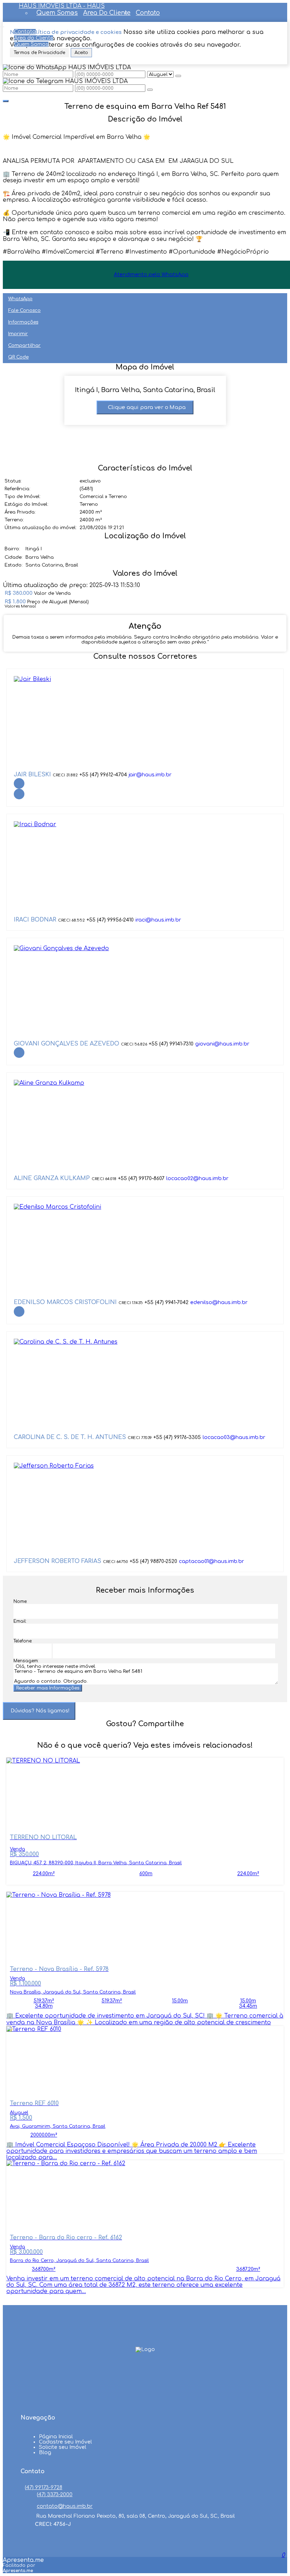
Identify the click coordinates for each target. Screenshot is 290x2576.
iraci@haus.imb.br (158, 920)
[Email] (145, 2399)
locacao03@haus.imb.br (234, 1437)
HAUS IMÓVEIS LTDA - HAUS (62, 6)
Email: (20, 1621)
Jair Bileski (32, 775)
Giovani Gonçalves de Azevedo (66, 1044)
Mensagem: (26, 1661)
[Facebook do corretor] (19, 783)
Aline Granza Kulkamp (52, 1178)
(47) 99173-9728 (43, 2488)
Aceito (81, 53)
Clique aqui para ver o (147, 407)
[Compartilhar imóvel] (6, 101)
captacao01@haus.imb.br (211, 1561)
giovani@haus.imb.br (222, 1044)
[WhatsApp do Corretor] (32, 679)
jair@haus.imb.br (150, 775)
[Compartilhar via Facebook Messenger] (152, 1737)
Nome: (20, 1601)
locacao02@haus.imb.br (197, 1179)
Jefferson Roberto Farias (57, 1561)
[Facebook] (145, 2373)
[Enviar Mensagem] (150, 90)
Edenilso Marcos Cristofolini (65, 1302)
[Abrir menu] (2, 25)
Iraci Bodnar (35, 920)
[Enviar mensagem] (178, 76)
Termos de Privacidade (39, 53)
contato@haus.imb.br (65, 2506)
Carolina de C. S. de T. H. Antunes (70, 1437)
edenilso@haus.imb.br (219, 1302)
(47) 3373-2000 (55, 2495)
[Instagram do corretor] (19, 794)
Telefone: (23, 1641)
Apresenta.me (23, 2560)
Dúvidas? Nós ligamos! (40, 1711)
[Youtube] (145, 2386)
